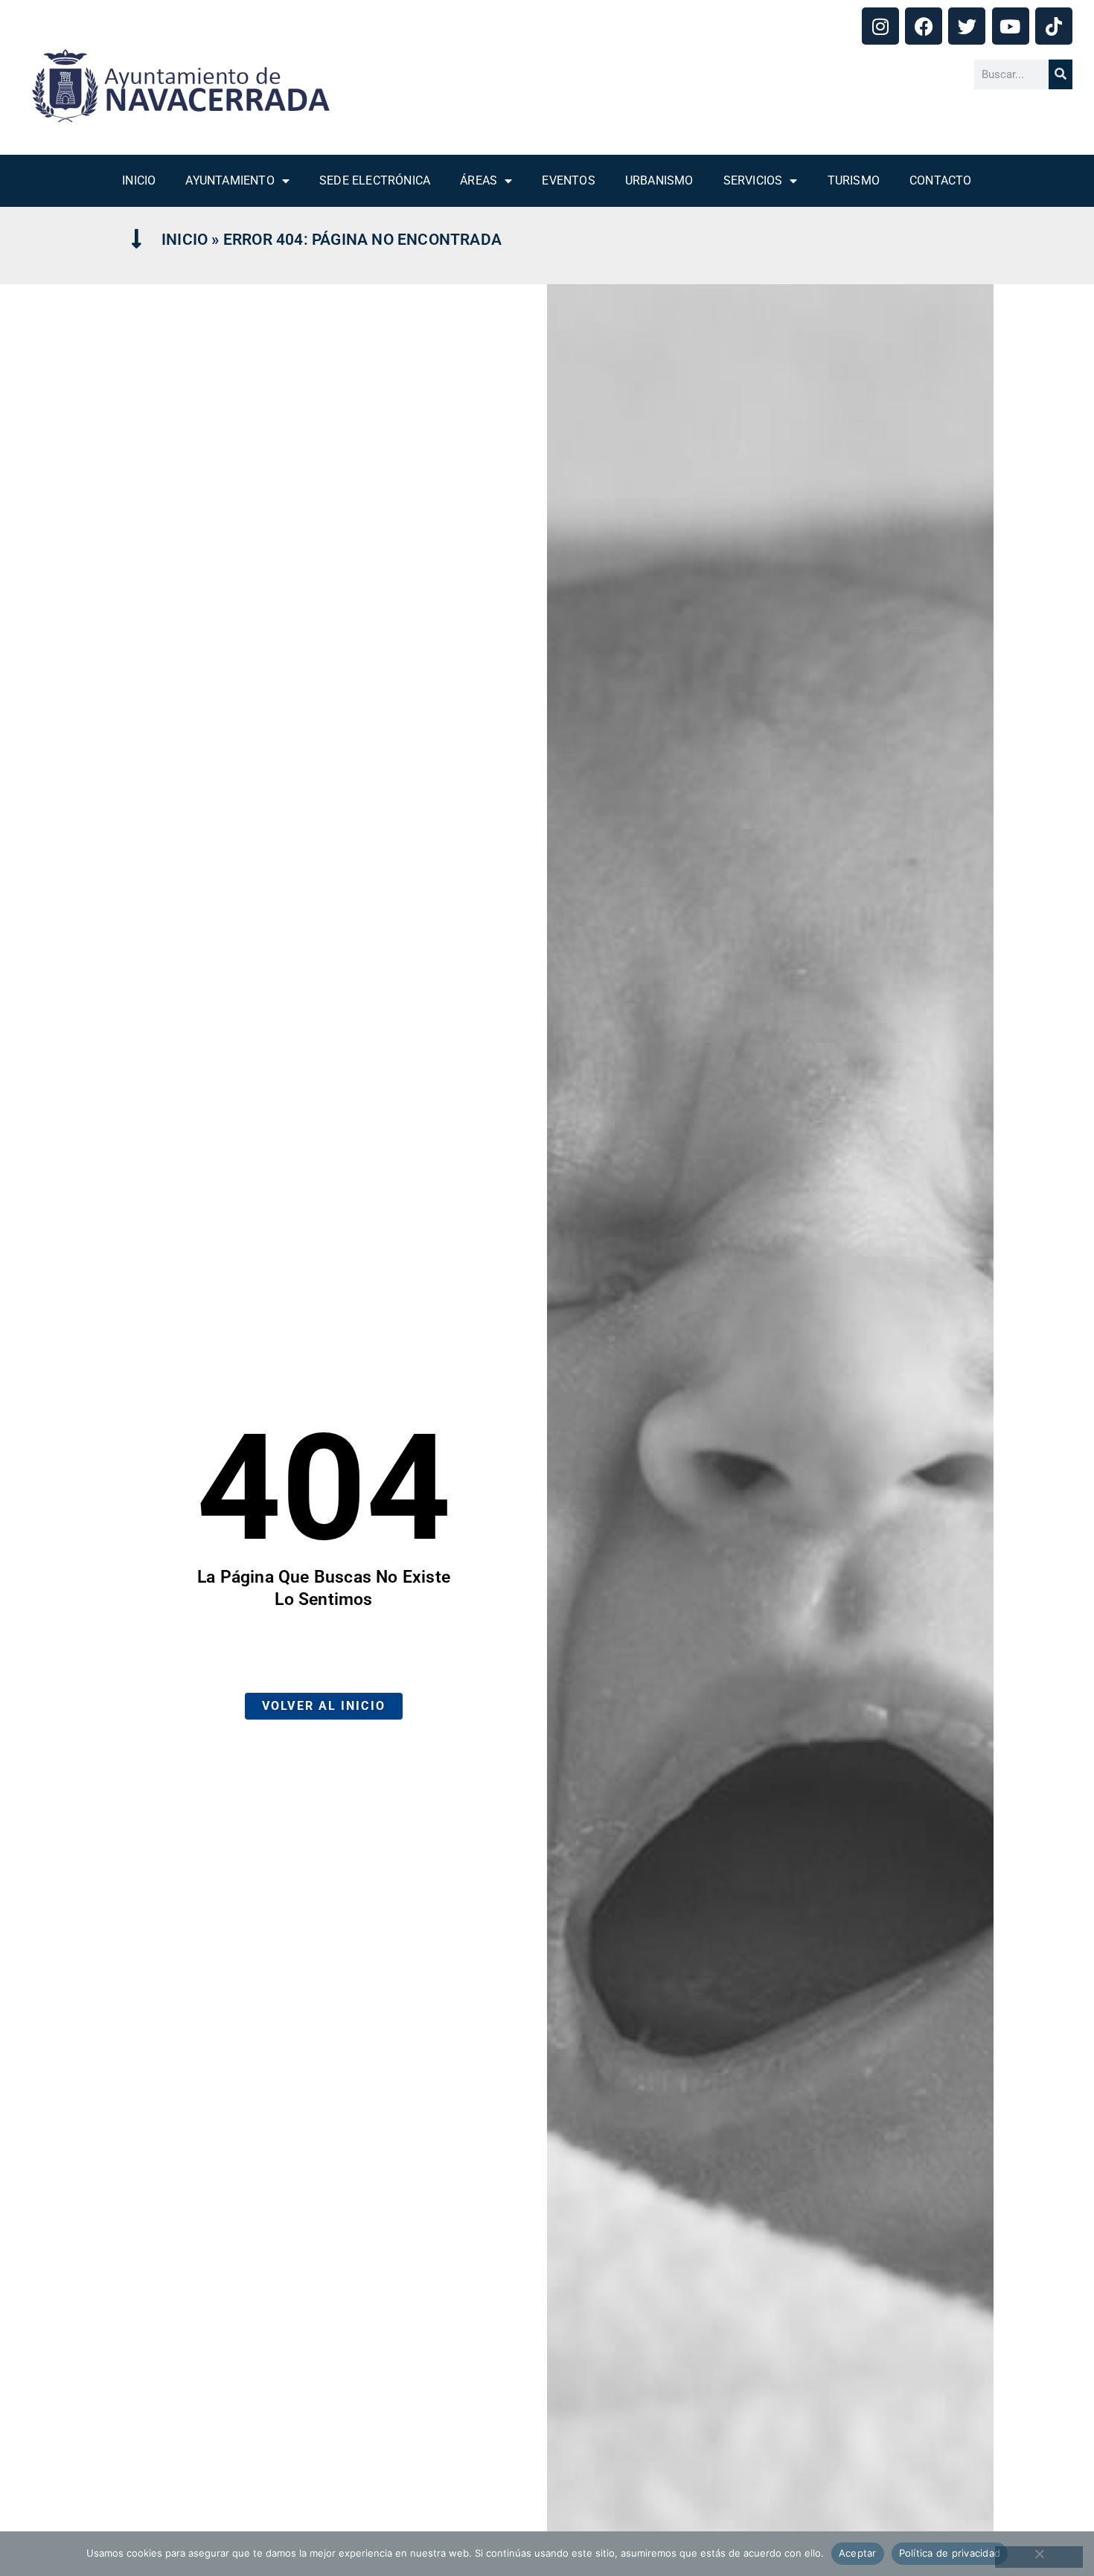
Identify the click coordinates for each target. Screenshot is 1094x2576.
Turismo (854, 180)
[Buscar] (1061, 74)
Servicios (753, 180)
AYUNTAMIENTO (230, 180)
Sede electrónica (375, 180)
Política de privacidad (950, 2553)
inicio (185, 240)
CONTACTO (941, 180)
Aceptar (858, 2553)
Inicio (139, 180)
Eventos (568, 180)
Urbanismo (659, 180)
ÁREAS (479, 180)
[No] (1039, 2557)
